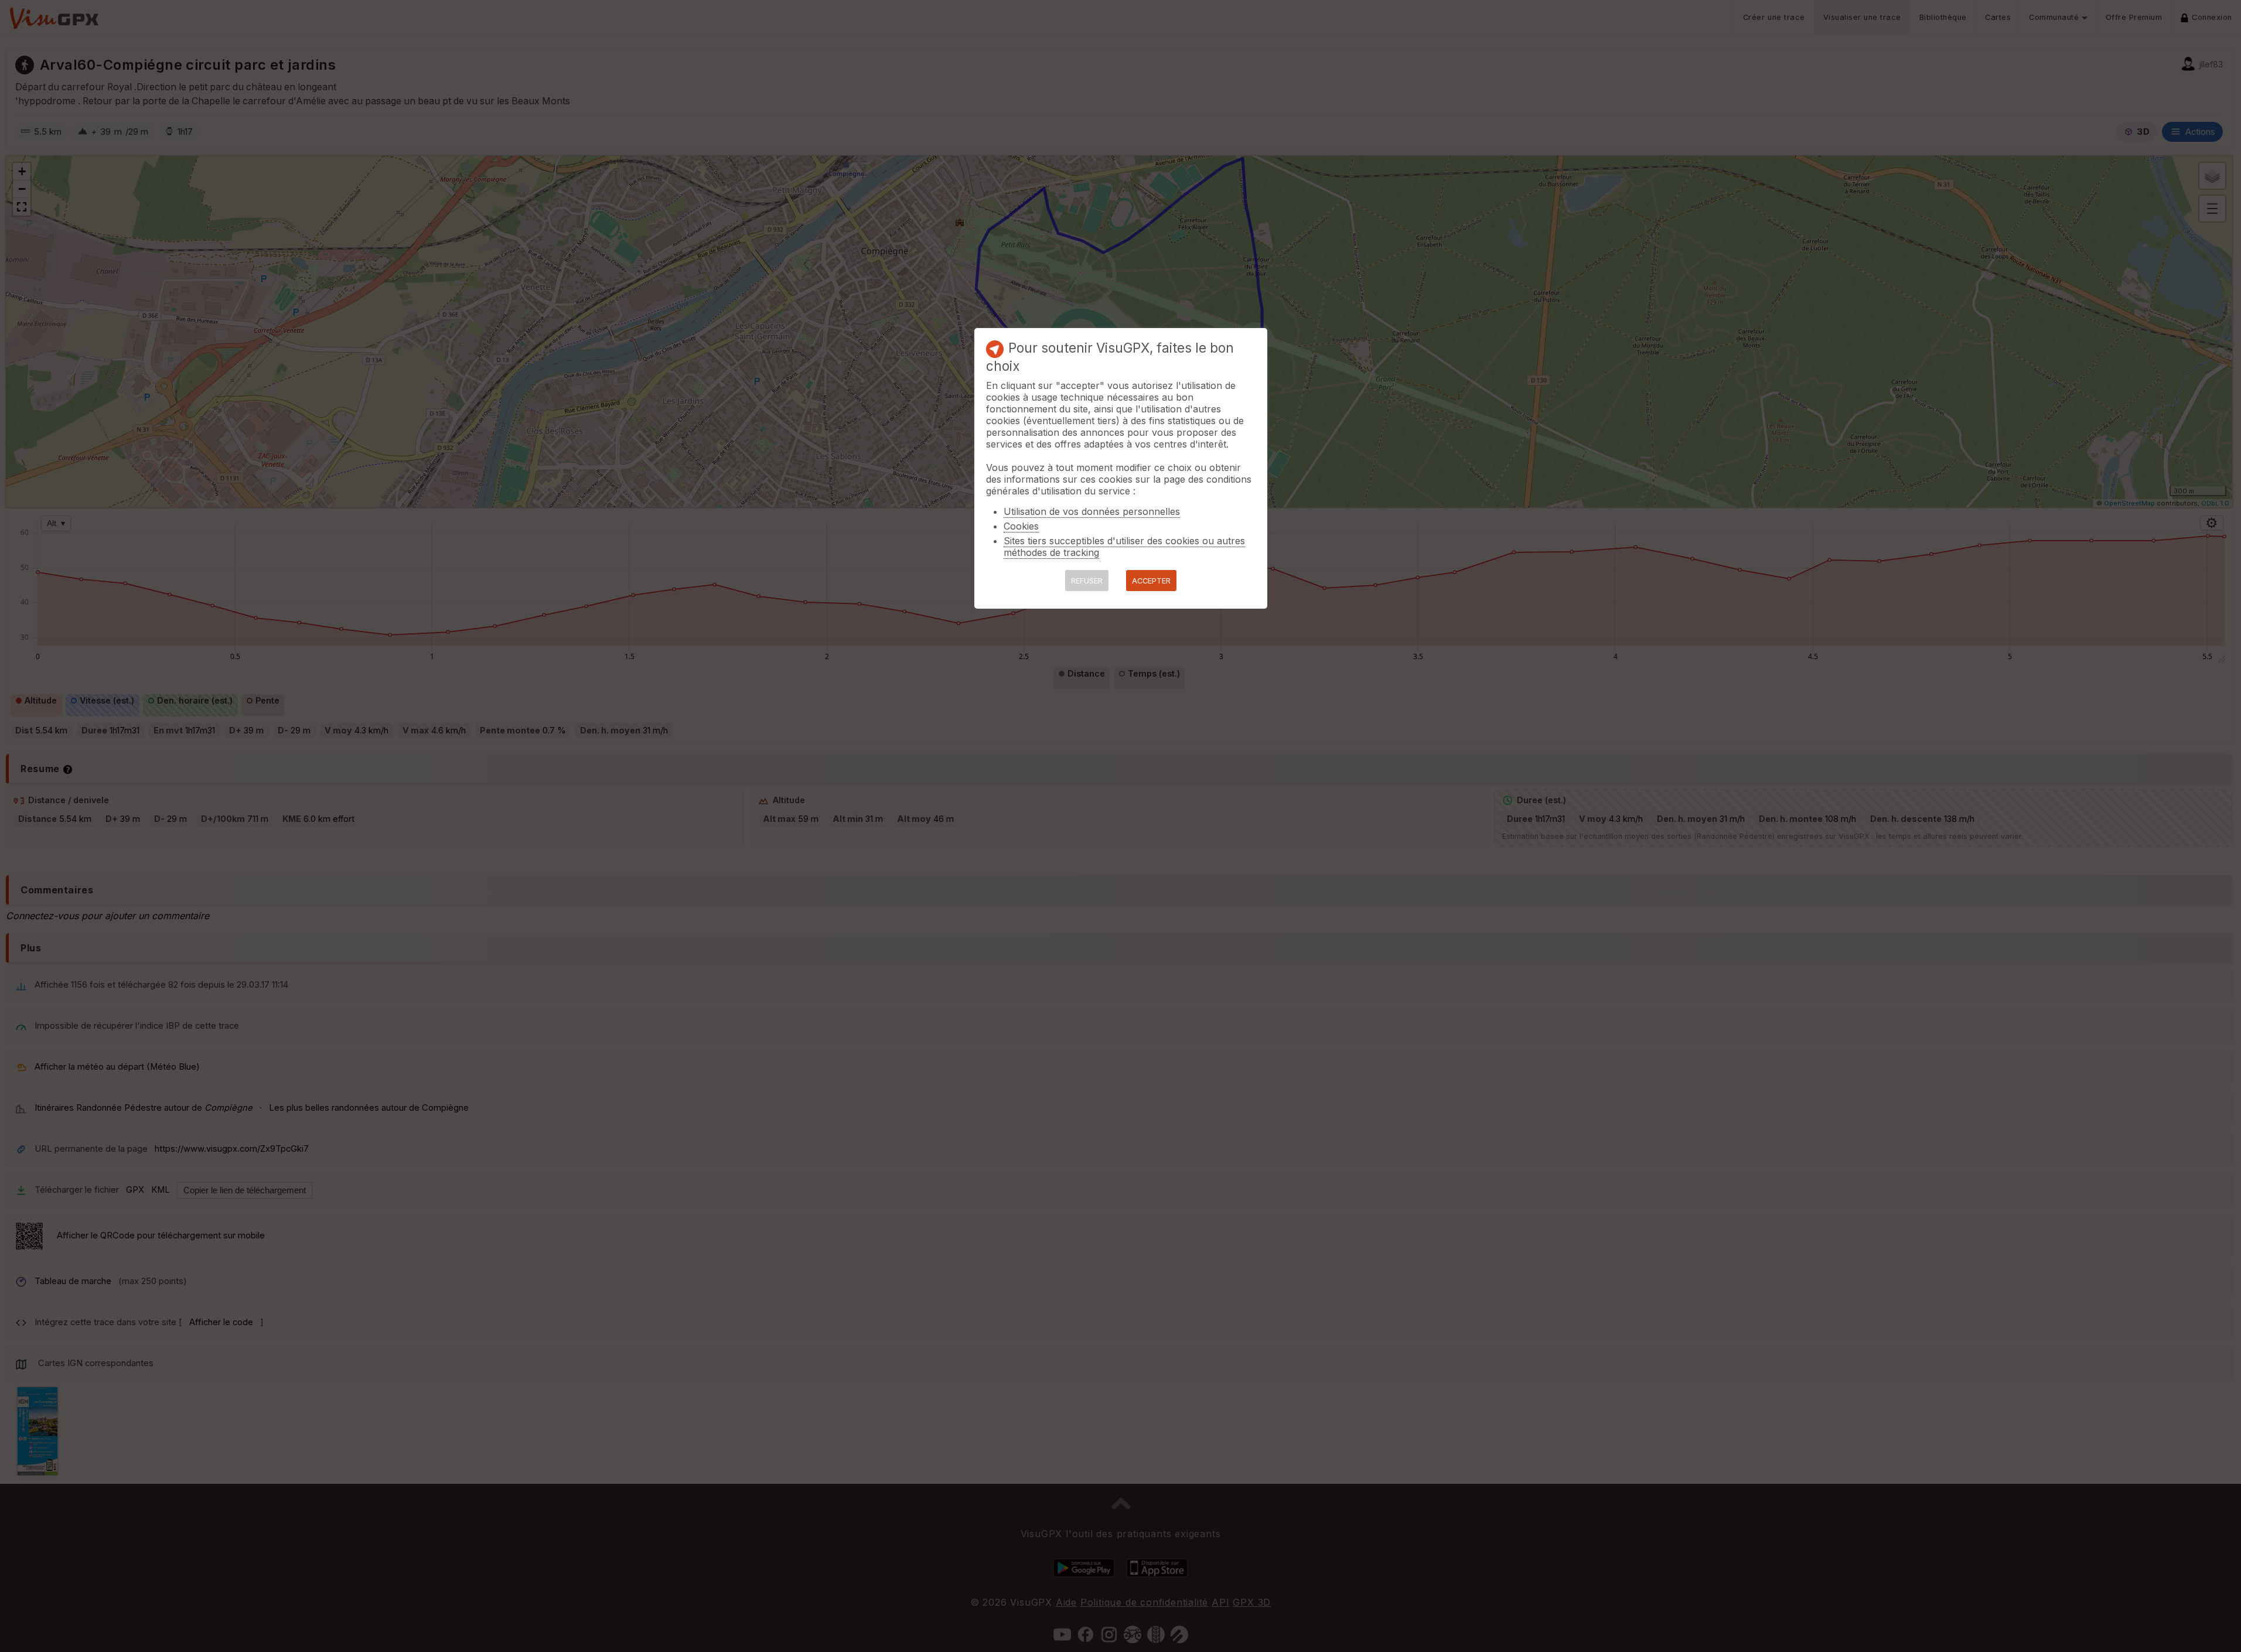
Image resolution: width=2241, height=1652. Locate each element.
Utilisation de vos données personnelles (1092, 511)
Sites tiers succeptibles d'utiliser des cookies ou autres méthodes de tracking (1124, 547)
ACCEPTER (1151, 581)
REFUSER (1087, 581)
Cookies (1021, 526)
